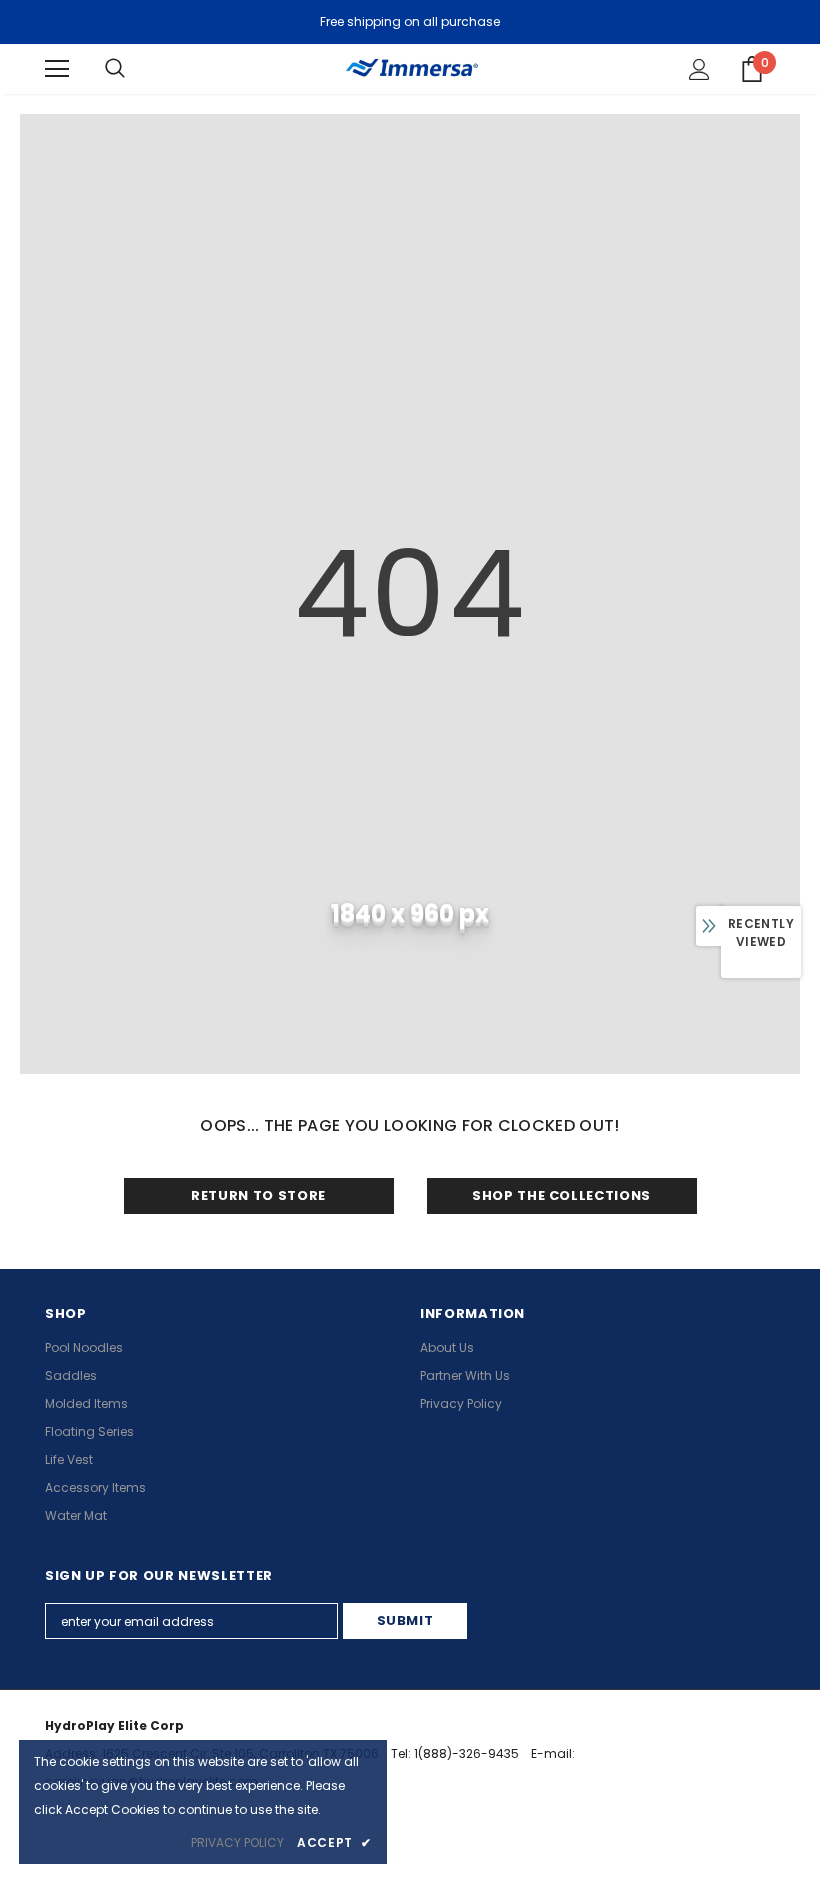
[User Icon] (699, 69)
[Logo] (410, 67)
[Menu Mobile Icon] (57, 69)
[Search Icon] (115, 69)
